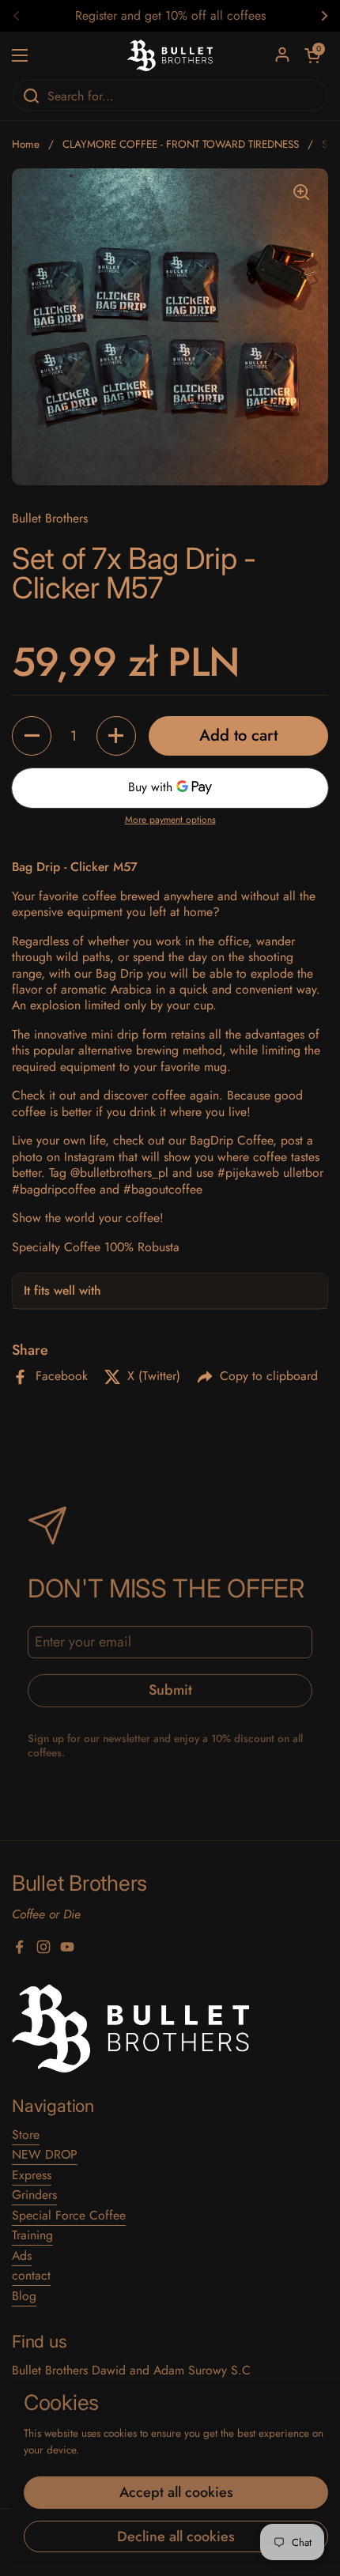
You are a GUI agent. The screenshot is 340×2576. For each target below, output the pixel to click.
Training (32, 2235)
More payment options (170, 820)
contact (31, 2275)
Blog (24, 2296)
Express (32, 2175)
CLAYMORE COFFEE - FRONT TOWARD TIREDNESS (181, 144)
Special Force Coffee (69, 2215)
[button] (32, 736)
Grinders (34, 2195)
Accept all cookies (176, 2492)
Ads (22, 2255)
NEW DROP (45, 2154)
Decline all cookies (176, 2536)
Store (26, 2135)
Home (26, 144)
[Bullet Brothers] (170, 55)
